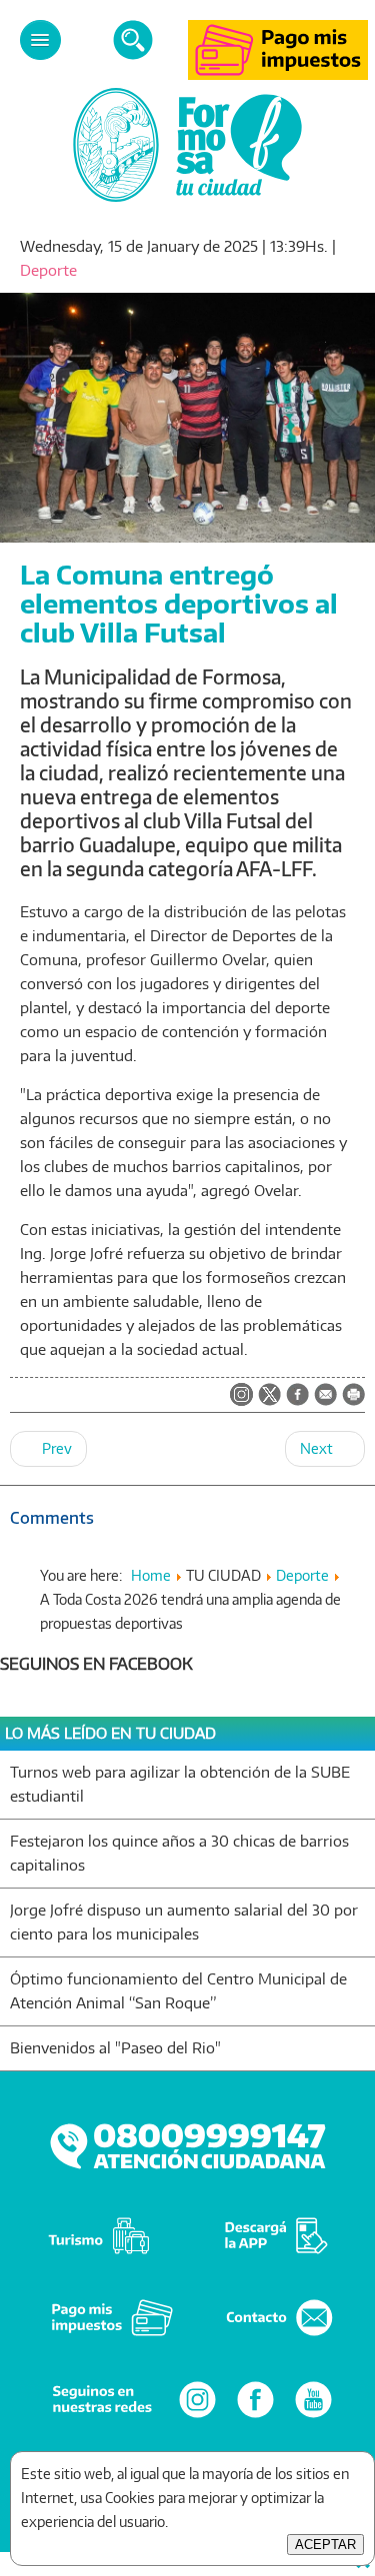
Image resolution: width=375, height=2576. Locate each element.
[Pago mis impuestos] (278, 74)
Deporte (48, 270)
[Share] (297, 1396)
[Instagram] (197, 2417)
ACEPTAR (325, 2545)
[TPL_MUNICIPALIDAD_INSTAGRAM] (241, 1396)
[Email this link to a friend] (325, 1400)
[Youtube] (313, 2417)
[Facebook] (255, 2417)
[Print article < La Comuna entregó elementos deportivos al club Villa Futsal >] (353, 1400)
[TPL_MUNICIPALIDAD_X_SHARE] (269, 1396)
